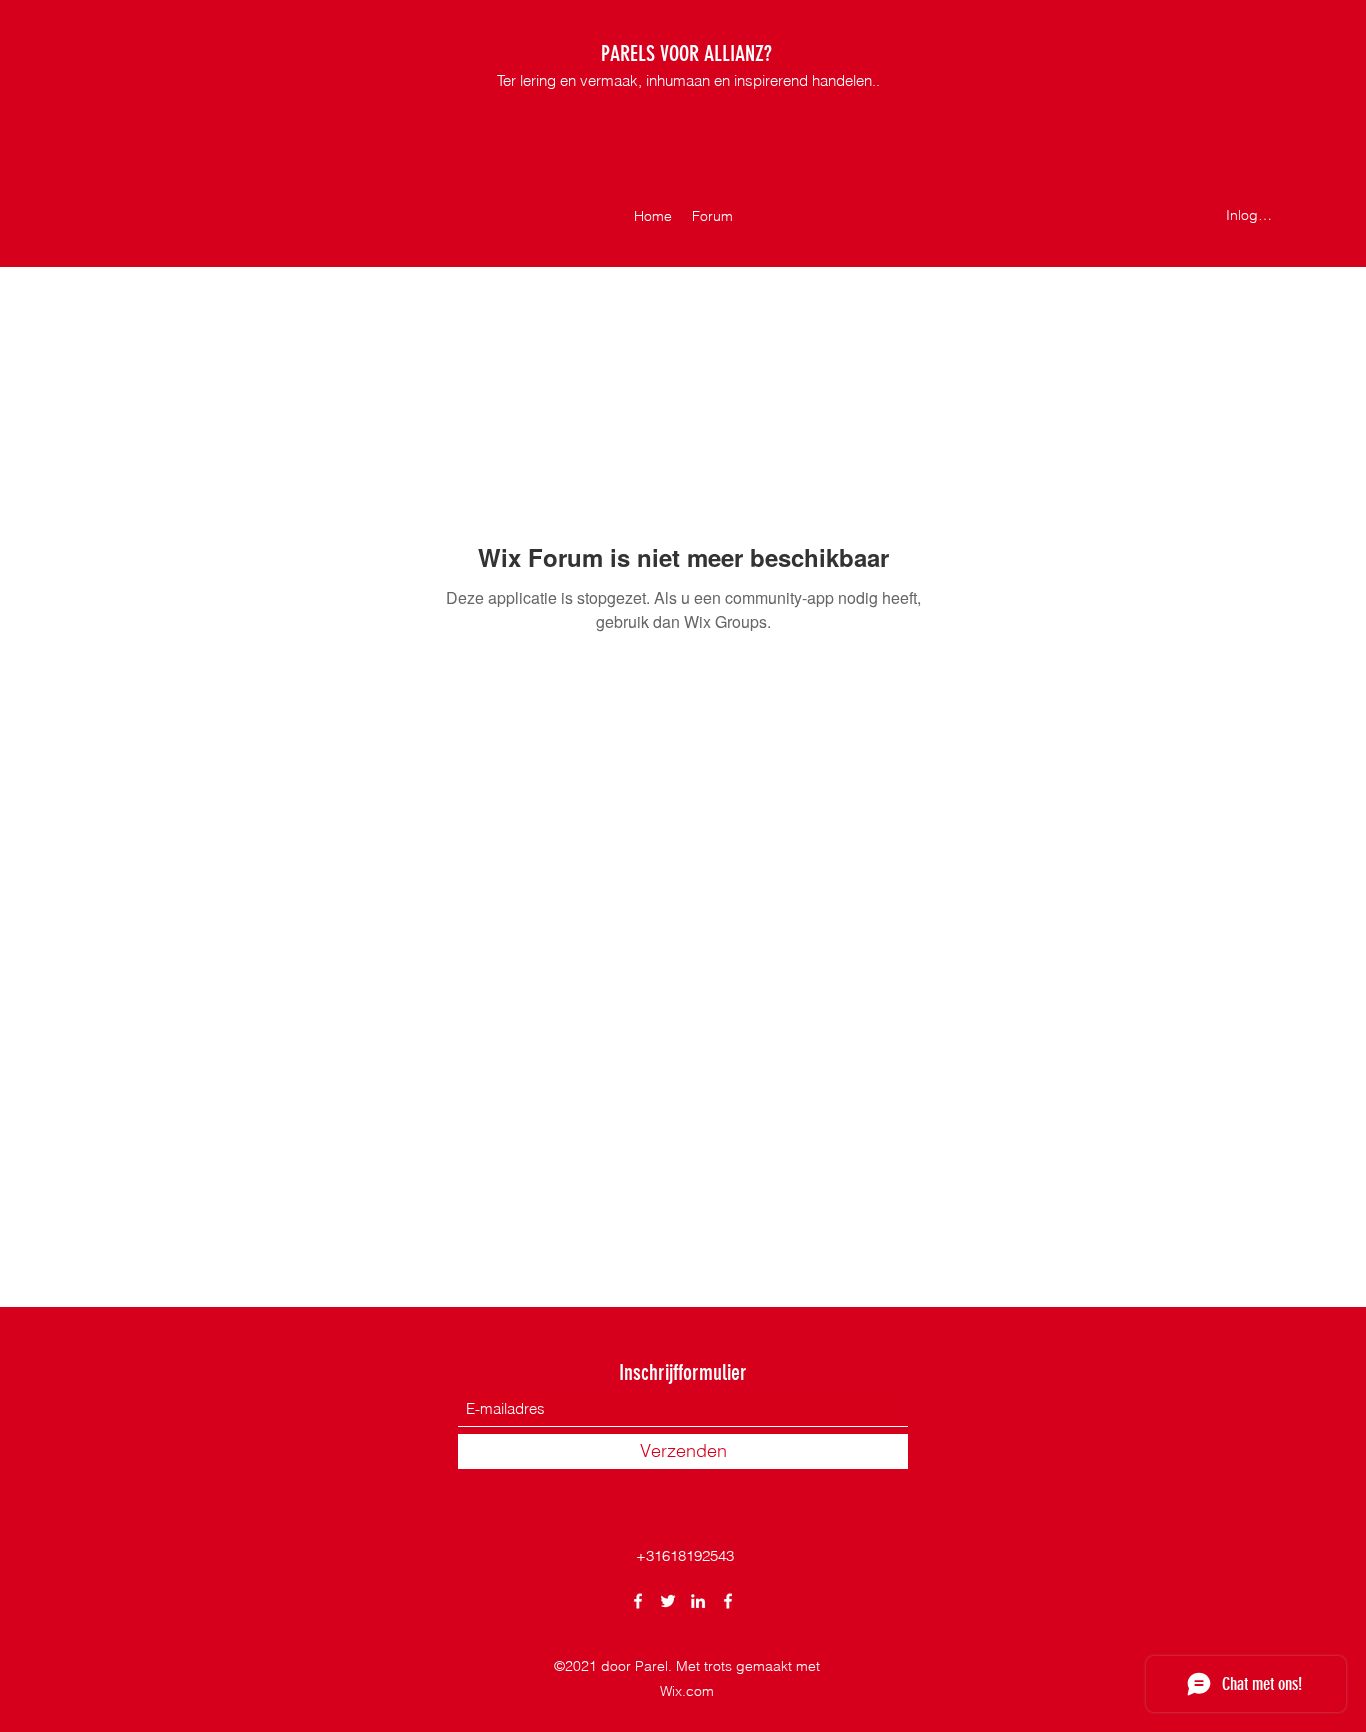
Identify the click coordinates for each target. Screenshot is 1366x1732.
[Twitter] (668, 1601)
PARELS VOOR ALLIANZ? (686, 53)
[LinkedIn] (698, 1601)
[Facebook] (638, 1601)
